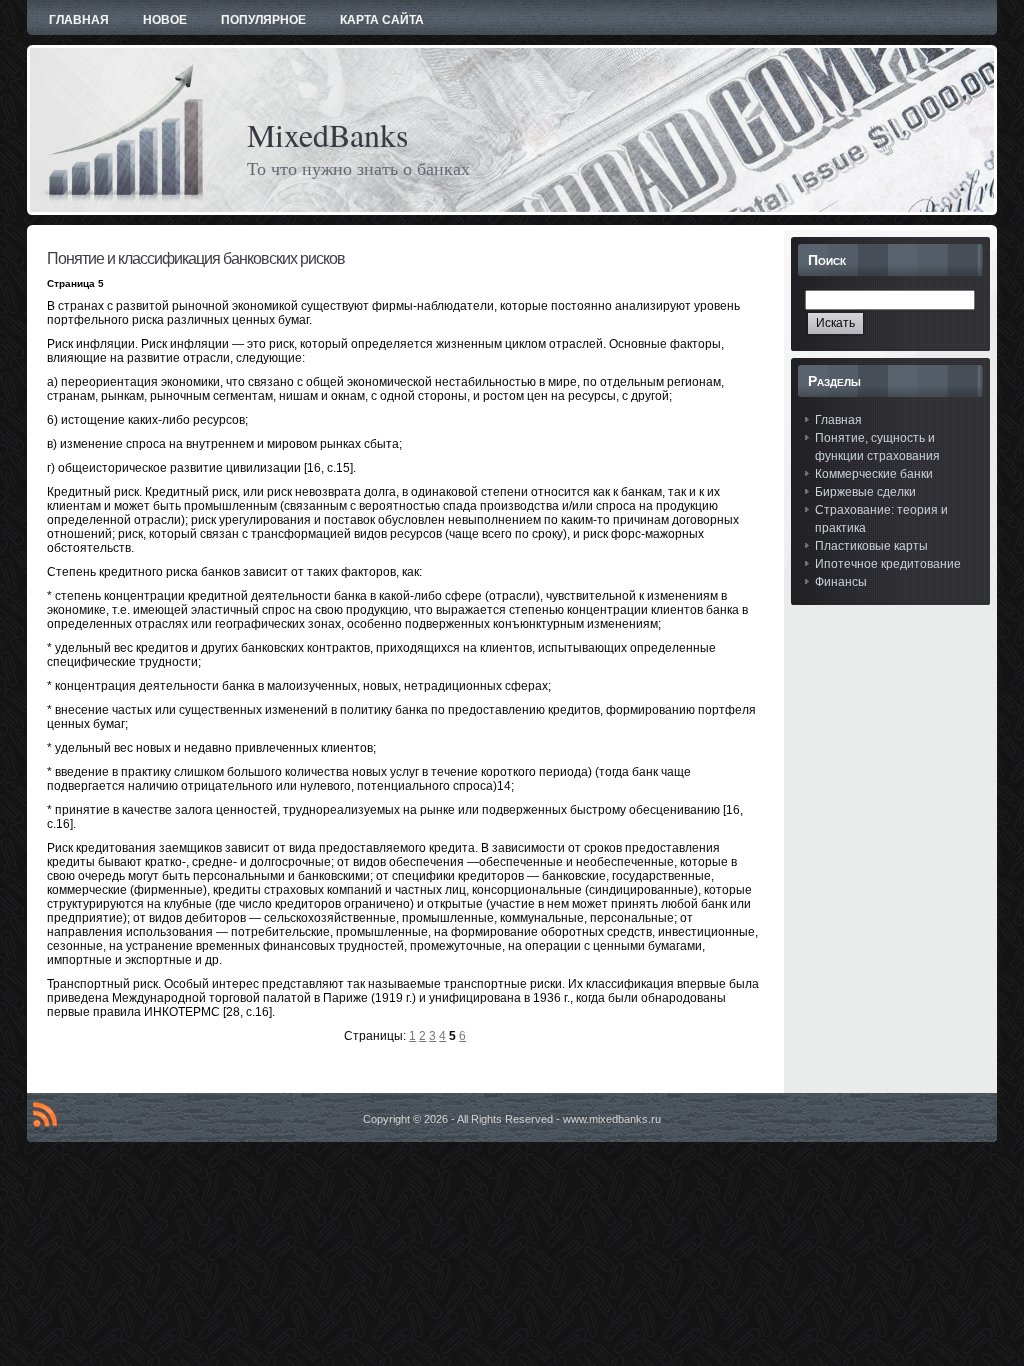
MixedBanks (327, 134)
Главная (838, 420)
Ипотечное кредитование (888, 564)
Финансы (841, 582)
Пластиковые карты (871, 546)
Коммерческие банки (874, 474)
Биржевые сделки (865, 492)
